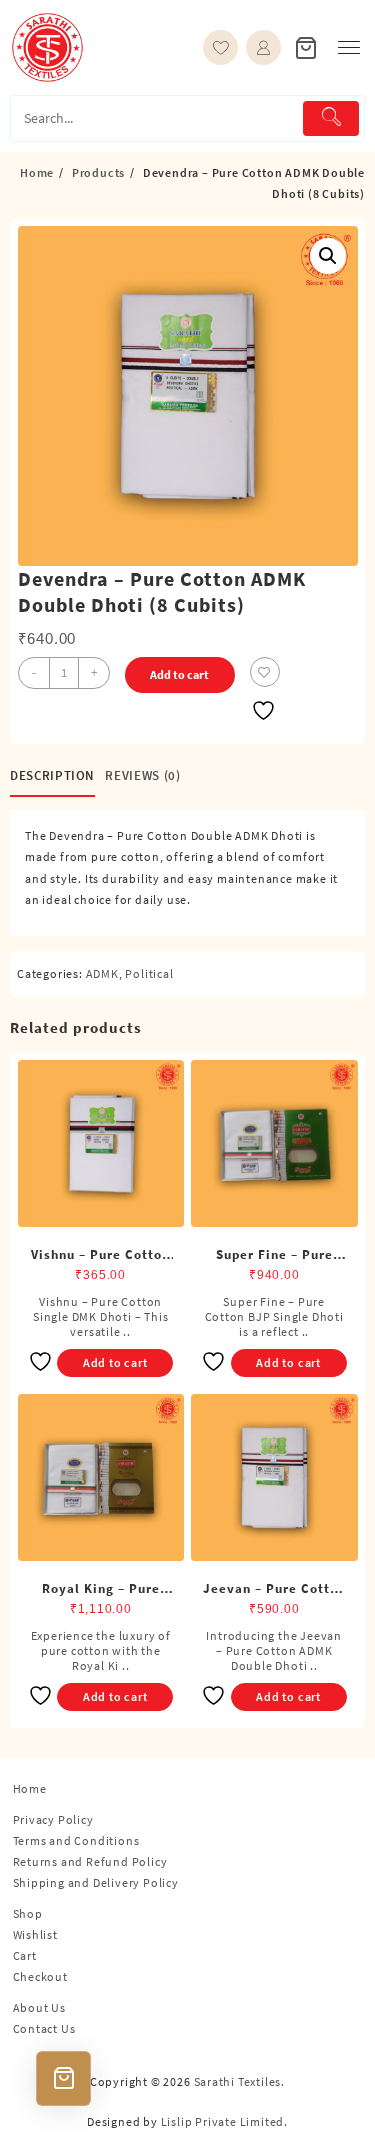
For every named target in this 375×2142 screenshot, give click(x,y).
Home (30, 1788)
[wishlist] (220, 47)
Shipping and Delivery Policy (96, 1882)
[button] (328, 256)
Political (149, 973)
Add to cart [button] (115, 1362)
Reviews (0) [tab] (142, 775)
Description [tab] (52, 775)
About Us (39, 2007)
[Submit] (331, 118)
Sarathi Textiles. (240, 2081)
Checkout (40, 1976)
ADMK (102, 973)
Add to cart (179, 674)
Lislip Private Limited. (224, 2121)
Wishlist (35, 1934)
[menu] (349, 47)
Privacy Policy (53, 1819)
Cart (25, 1955)
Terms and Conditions (76, 1840)
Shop (28, 1913)
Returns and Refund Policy (90, 1861)
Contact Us (44, 2028)
